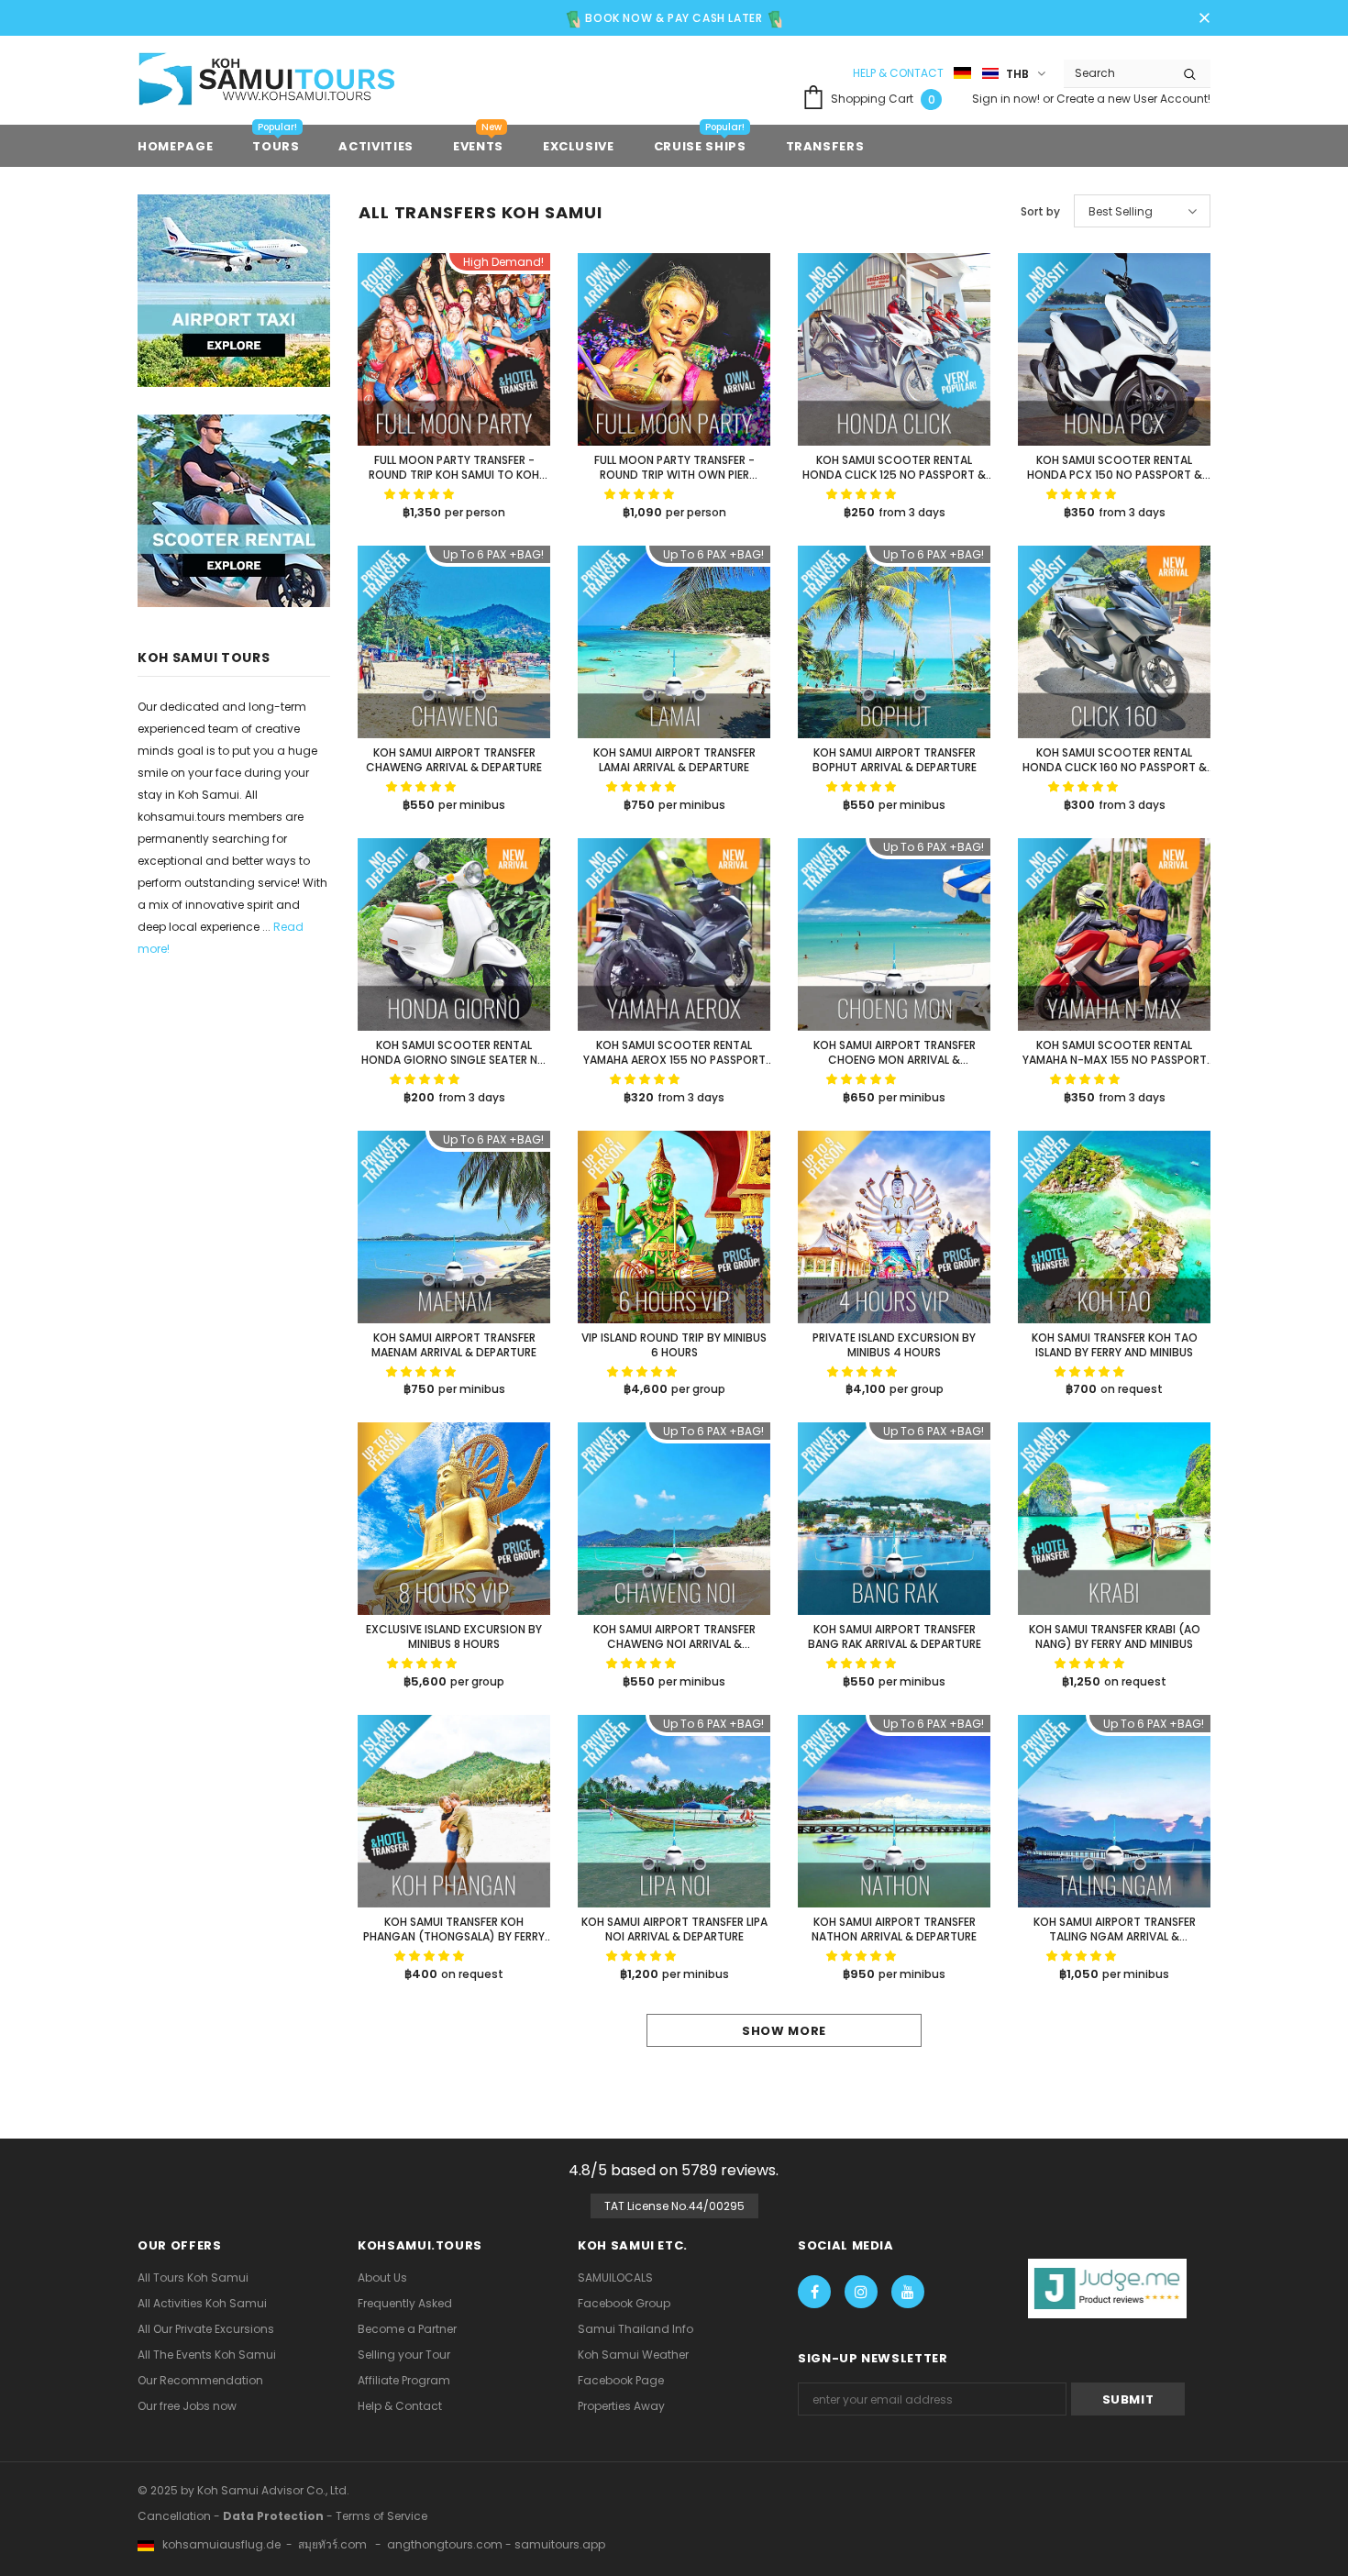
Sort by (1040, 211)
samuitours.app (560, 2544)
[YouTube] (908, 2292)
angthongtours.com (445, 2544)
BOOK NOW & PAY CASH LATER (673, 18)
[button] (420, 494)
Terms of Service (381, 2516)
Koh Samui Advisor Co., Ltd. (273, 2490)
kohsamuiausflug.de (217, 2544)
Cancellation (174, 2516)
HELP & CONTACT (898, 73)
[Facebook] (814, 2292)
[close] (1204, 15)
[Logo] (284, 82)
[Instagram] (861, 2292)
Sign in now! (1007, 99)
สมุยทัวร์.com (332, 2544)
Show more (784, 2031)
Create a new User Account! (1133, 99)
